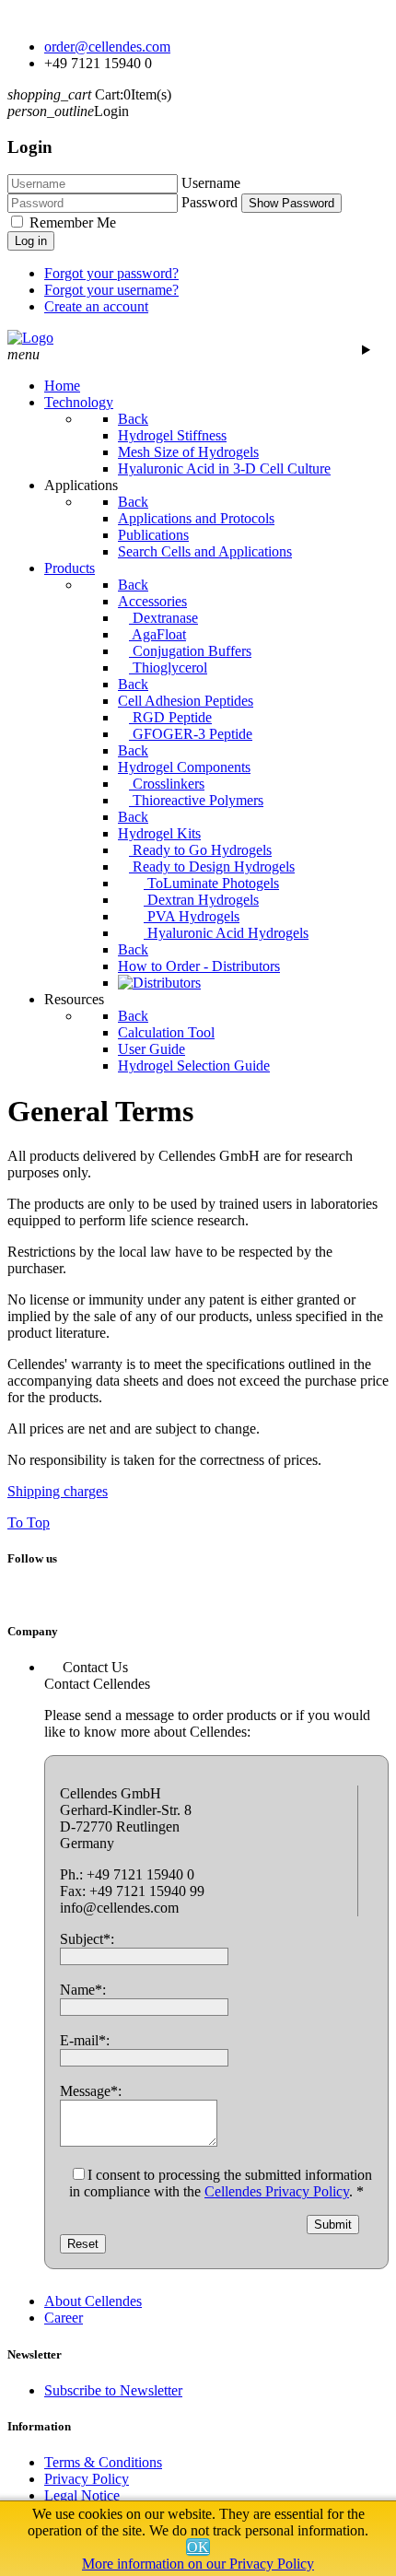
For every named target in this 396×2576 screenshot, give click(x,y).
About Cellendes (93, 2301)
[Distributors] (159, 983)
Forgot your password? (111, 273)
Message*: (91, 2091)
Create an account (96, 306)
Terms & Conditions (103, 2462)
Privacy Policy (87, 2479)
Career (64, 2318)
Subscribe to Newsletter (113, 2390)
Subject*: (87, 1939)
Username (211, 183)
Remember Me (73, 222)
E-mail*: (85, 2040)
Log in (31, 241)
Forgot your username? (111, 290)
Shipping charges (58, 1491)
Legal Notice (82, 2495)
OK (198, 2547)
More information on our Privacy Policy (198, 2564)
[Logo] (30, 338)
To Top (29, 1522)
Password (210, 202)
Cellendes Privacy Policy (277, 2191)
